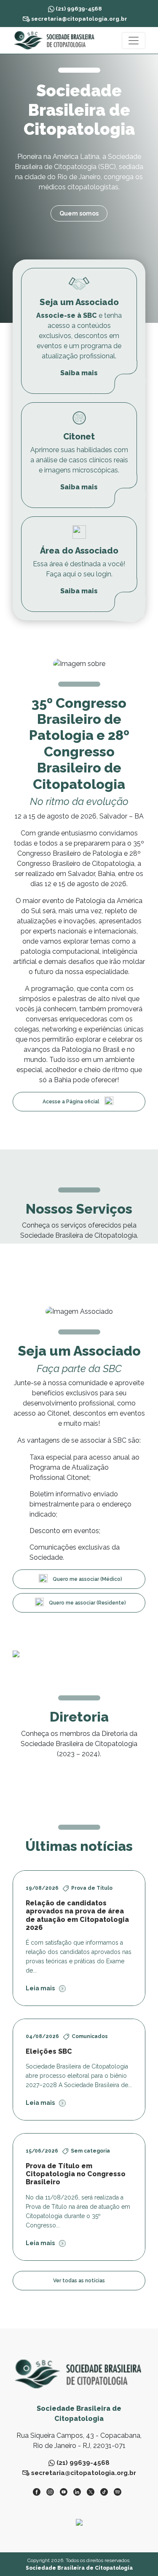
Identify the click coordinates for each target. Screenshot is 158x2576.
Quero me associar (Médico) (87, 1579)
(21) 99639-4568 (78, 8)
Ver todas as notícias (79, 2281)
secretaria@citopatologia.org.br (79, 19)
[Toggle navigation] (134, 41)
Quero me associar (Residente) (87, 1603)
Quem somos (79, 213)
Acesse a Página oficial (71, 1102)
